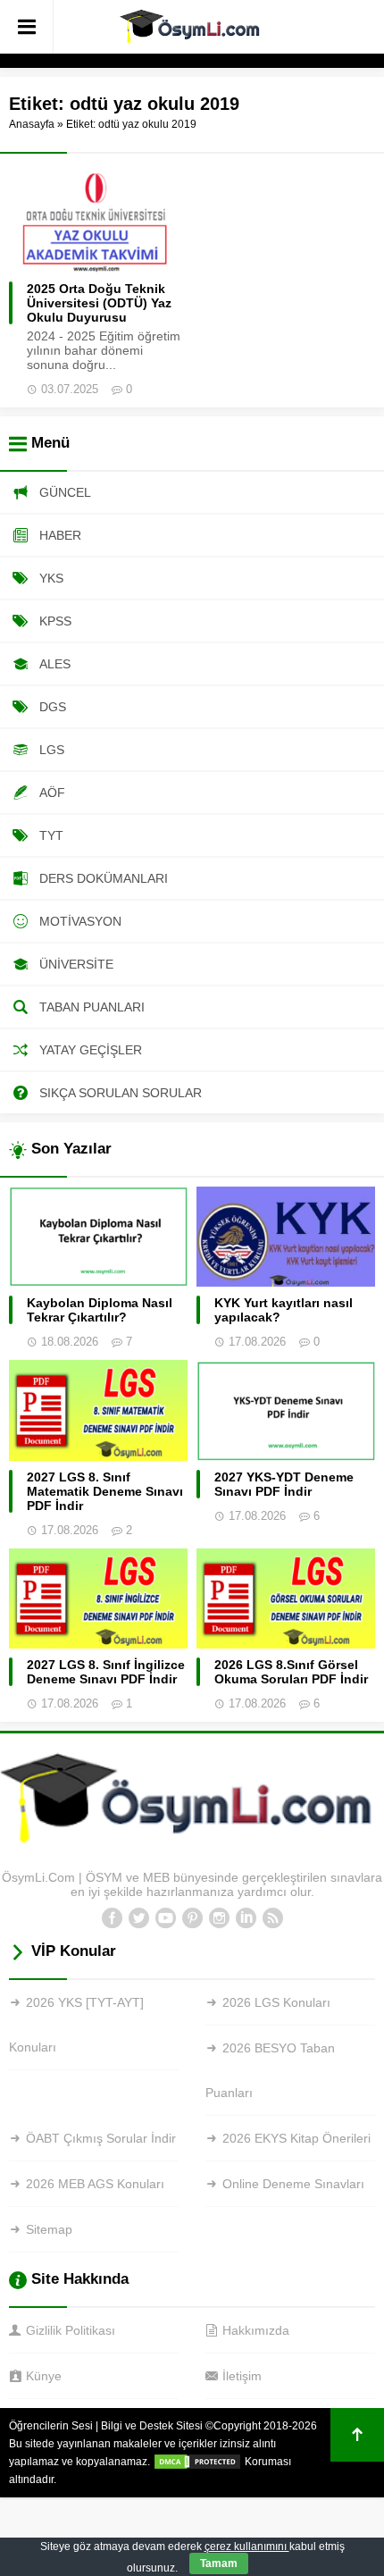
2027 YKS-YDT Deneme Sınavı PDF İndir (284, 1484)
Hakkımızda (256, 2330)
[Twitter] (138, 1918)
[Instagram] (219, 1918)
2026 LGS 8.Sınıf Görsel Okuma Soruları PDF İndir (291, 1672)
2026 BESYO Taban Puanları (270, 2070)
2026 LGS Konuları (276, 2002)
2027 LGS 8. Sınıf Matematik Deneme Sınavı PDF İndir (105, 1491)
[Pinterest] (192, 1918)
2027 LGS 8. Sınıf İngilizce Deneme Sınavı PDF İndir (106, 1672)
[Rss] (272, 1918)
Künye (44, 2376)
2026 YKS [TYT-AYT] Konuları (76, 2025)
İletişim (242, 2376)
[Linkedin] (246, 1918)
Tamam (219, 2563)
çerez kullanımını (247, 2547)
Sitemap (49, 2229)
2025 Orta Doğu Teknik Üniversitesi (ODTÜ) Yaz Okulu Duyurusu (99, 303)
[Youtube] (165, 1918)
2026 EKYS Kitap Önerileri (296, 2138)
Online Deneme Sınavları (293, 2184)
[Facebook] (112, 1918)
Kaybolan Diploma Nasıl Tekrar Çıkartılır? (100, 1310)
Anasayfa (32, 124)
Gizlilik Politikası (71, 2330)
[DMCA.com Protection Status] (197, 2462)
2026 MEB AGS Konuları (95, 2184)
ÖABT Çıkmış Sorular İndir (101, 2138)
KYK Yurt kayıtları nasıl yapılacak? (284, 1310)
